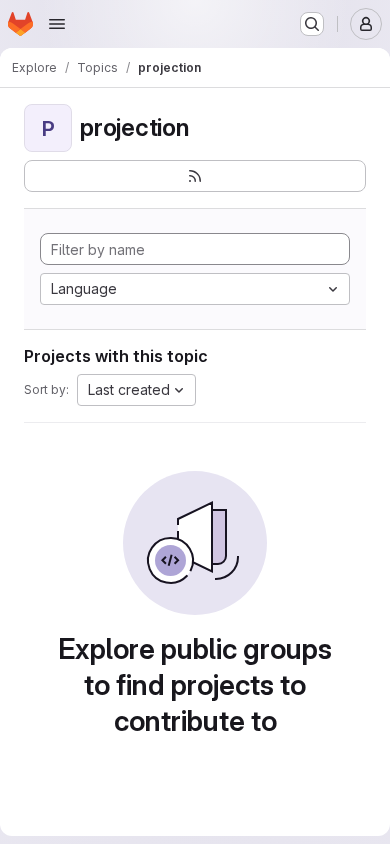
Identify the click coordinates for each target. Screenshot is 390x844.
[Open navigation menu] (57, 24)
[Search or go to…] (312, 24)
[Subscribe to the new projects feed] (195, 176)
